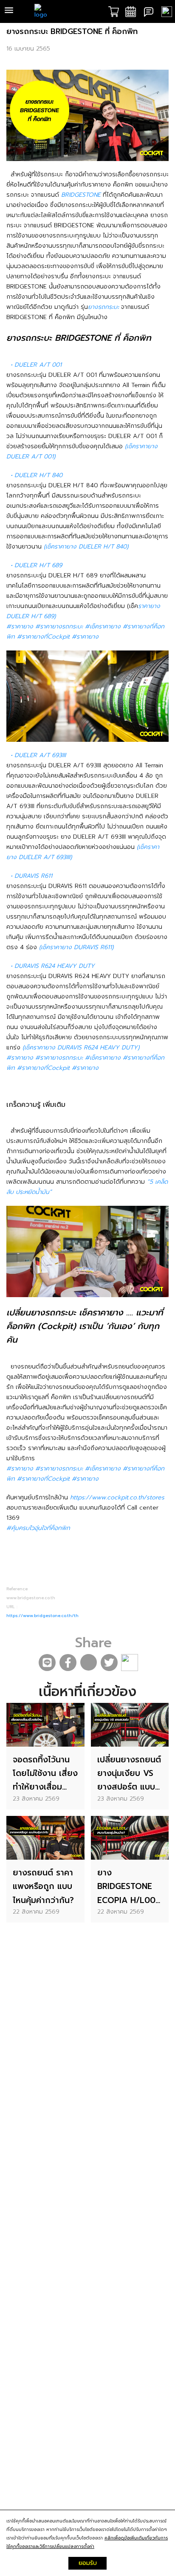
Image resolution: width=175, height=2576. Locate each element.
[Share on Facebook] (68, 1663)
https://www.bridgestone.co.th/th (42, 1616)
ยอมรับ (88, 2563)
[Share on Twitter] (109, 1663)
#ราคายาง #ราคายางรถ (38, 1469)
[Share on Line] (47, 1663)
